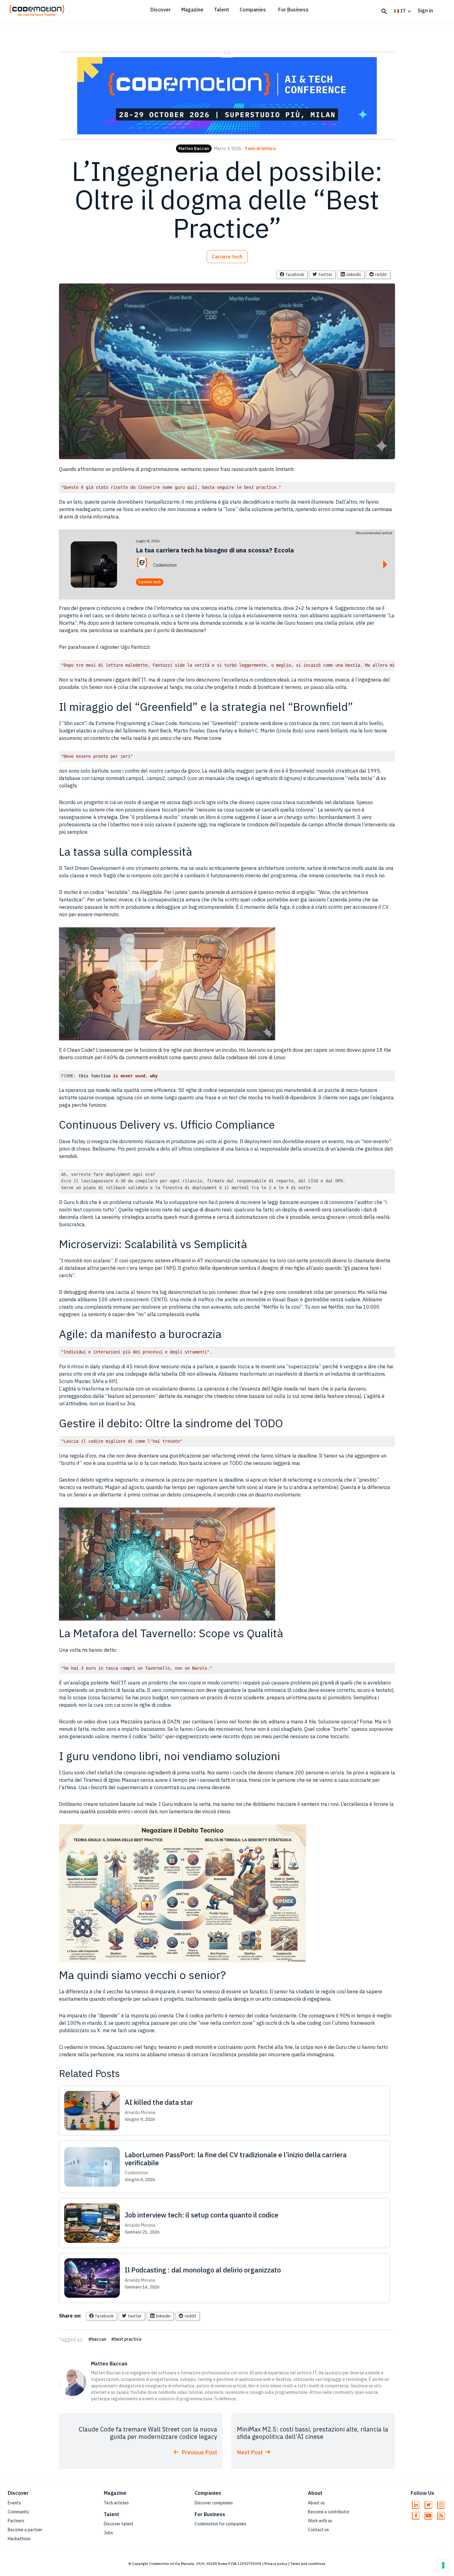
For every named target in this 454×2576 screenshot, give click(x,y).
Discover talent (119, 2524)
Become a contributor (329, 2512)
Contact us (318, 2530)
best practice (128, 2339)
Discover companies (214, 2503)
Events (14, 2503)
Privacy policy (276, 2564)
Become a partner (25, 2530)
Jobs (108, 2533)
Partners (16, 2521)
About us (316, 2503)
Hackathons (19, 2539)
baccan (99, 2339)
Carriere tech (227, 257)
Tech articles (116, 2503)
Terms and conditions (308, 2564)
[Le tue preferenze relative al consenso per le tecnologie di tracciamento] (443, 2565)
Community (18, 2512)
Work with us (320, 2521)
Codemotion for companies (221, 2524)
